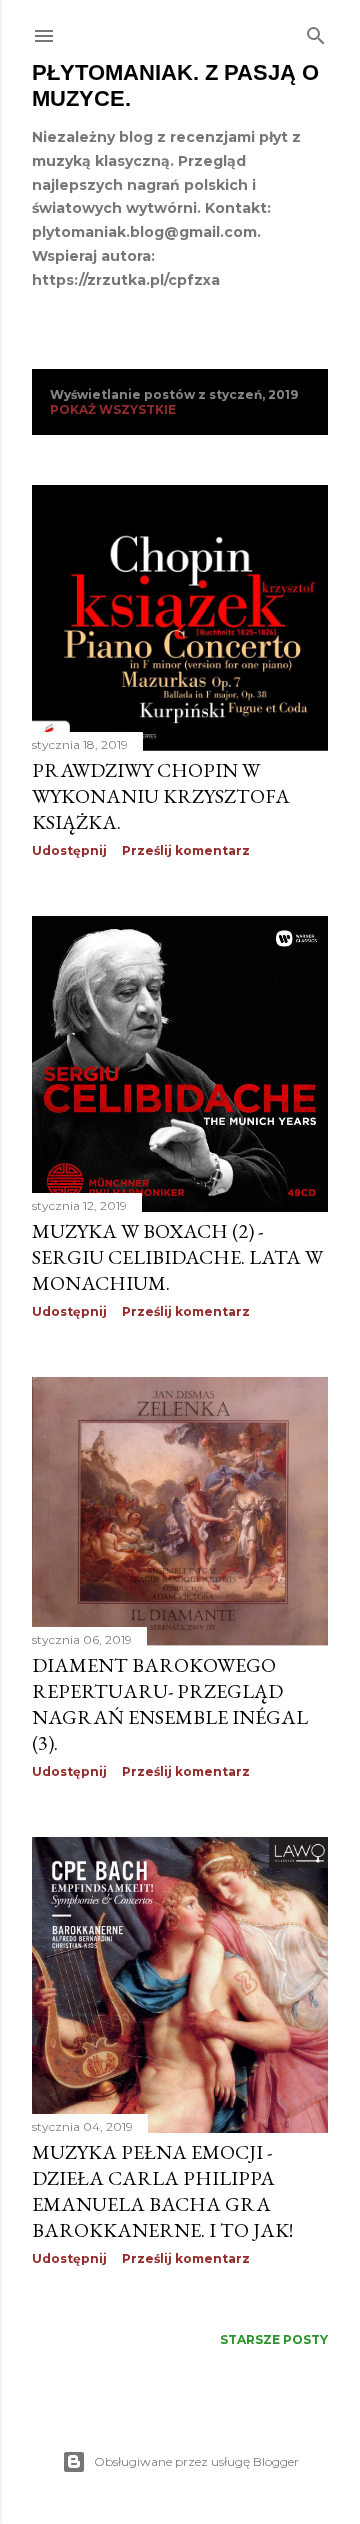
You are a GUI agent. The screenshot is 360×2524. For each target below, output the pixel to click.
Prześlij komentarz (186, 850)
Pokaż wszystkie (113, 409)
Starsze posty (274, 2339)
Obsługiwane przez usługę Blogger (196, 2461)
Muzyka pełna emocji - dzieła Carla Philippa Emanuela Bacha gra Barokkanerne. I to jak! (162, 2191)
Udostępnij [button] (69, 850)
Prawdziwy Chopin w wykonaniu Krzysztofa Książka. (161, 796)
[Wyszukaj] (316, 31)
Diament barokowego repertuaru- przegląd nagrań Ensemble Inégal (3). (170, 1704)
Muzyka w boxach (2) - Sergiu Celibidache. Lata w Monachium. (177, 1257)
